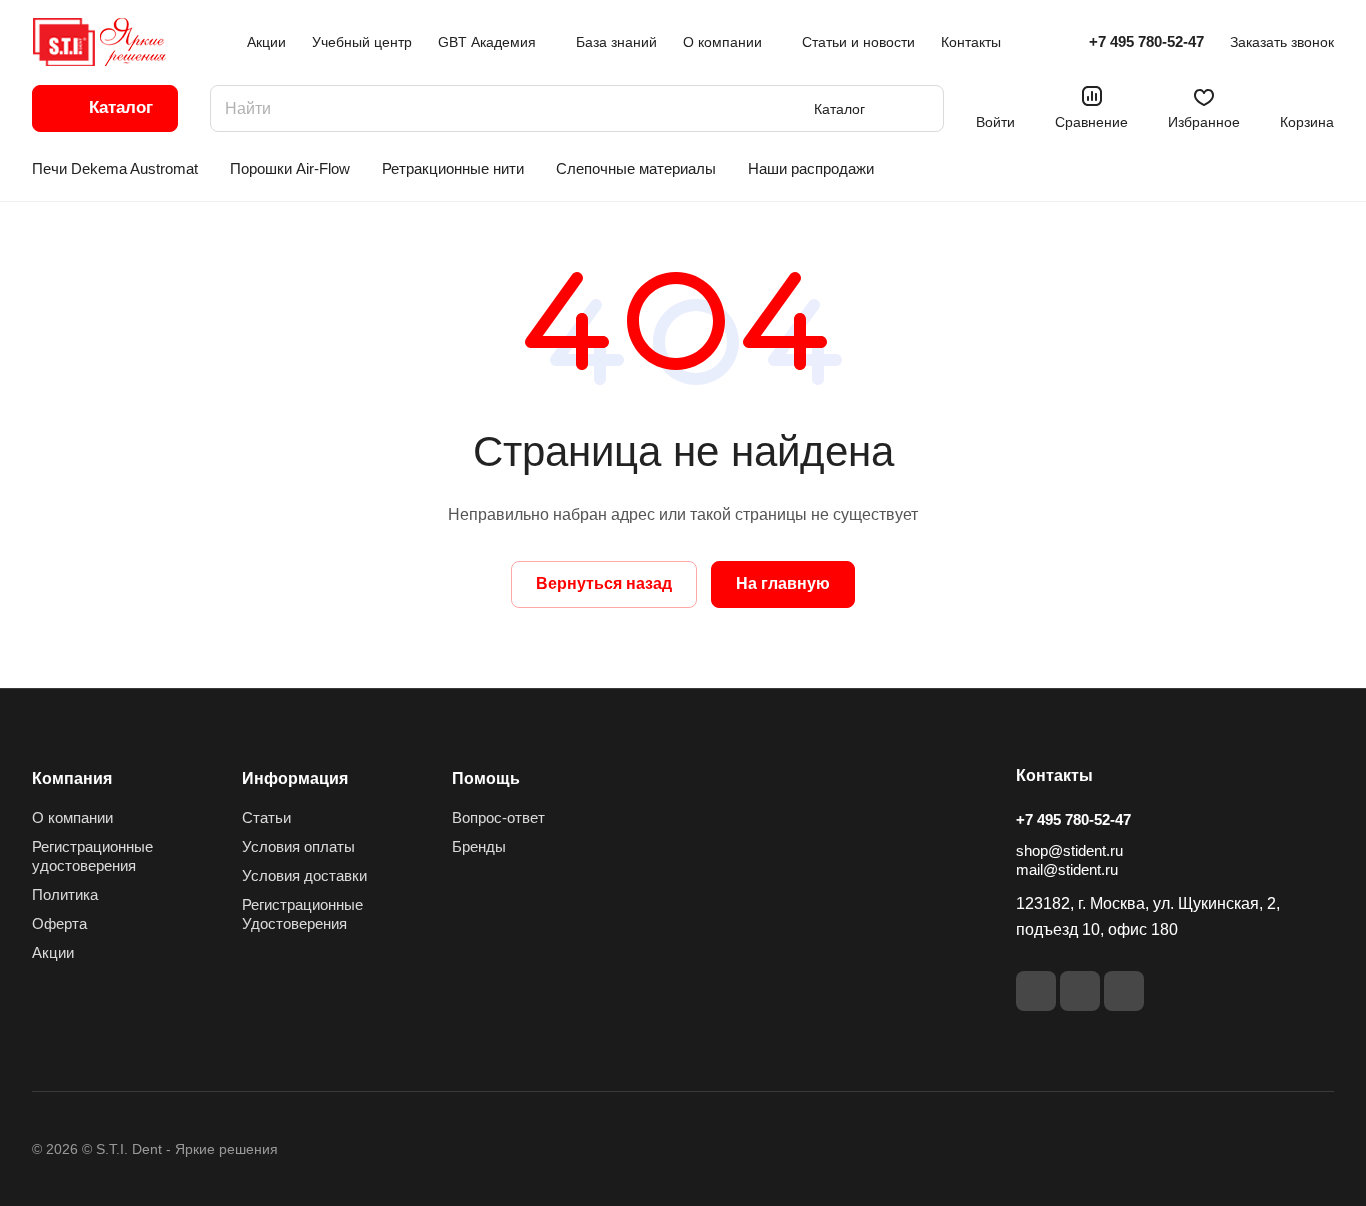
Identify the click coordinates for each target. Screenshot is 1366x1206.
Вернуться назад (604, 583)
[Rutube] (1080, 991)
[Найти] (919, 108)
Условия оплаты (298, 846)
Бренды (479, 846)
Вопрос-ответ (498, 817)
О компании (72, 817)
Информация (295, 778)
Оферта (59, 923)
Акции (53, 952)
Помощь (486, 778)
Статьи (266, 817)
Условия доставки (304, 875)
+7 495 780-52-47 (1146, 41)
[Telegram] (1124, 991)
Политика (65, 894)
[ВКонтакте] (1036, 991)
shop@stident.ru (1069, 850)
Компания (72, 778)
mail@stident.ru (1067, 869)
